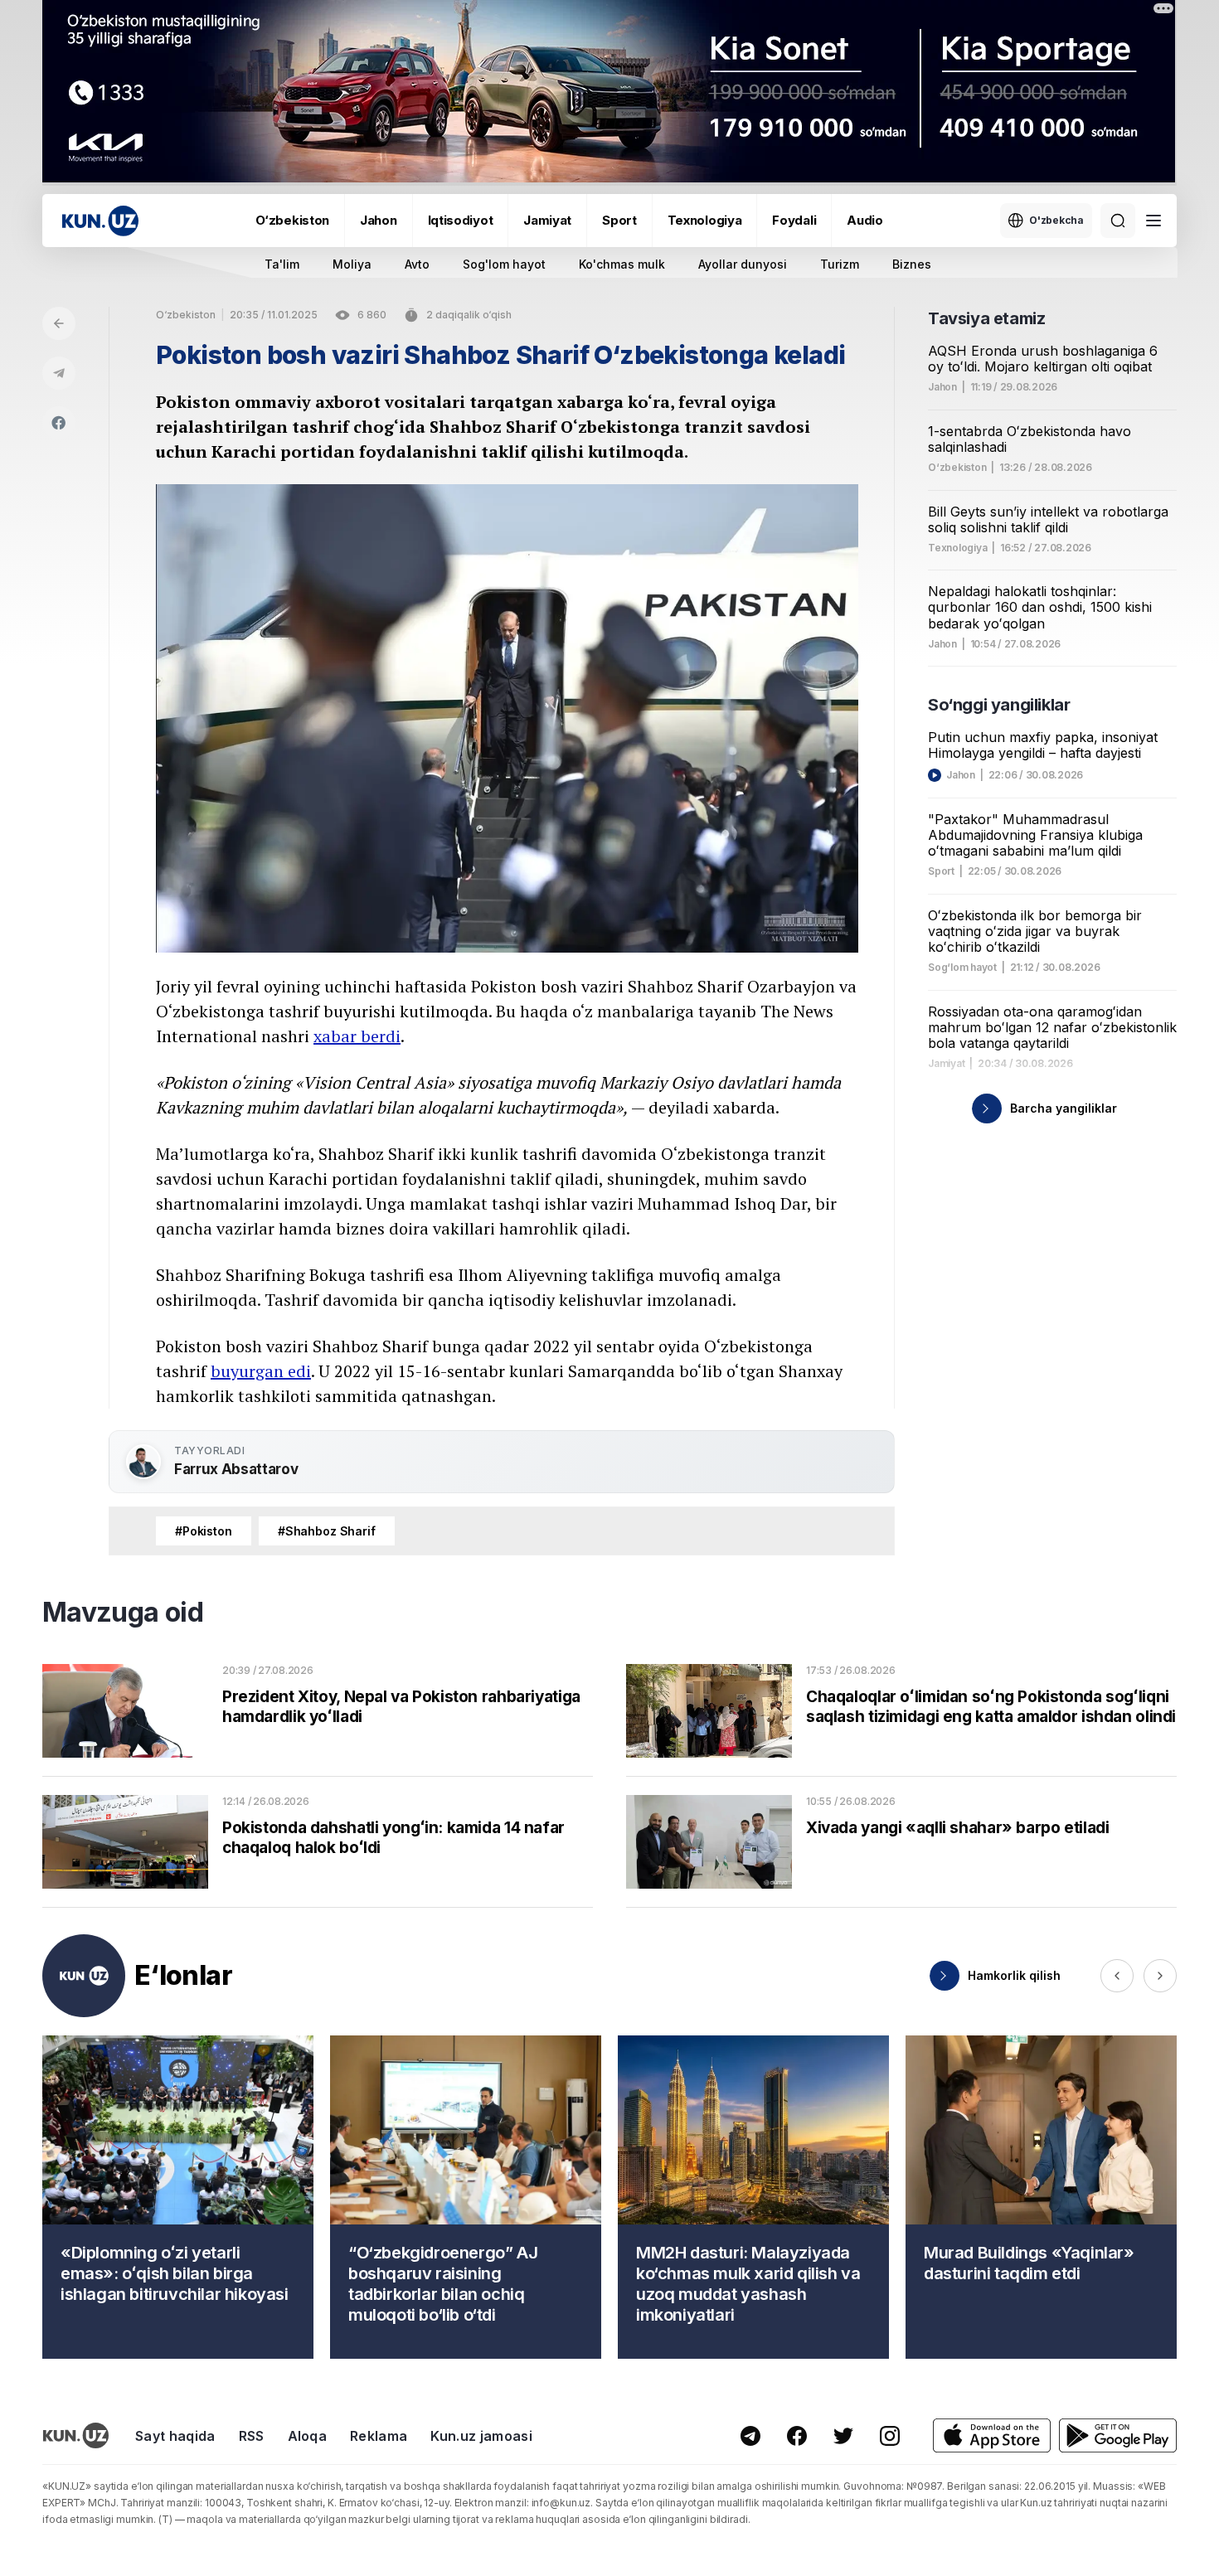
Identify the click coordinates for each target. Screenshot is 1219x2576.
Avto (417, 264)
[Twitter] (843, 2436)
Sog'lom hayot (504, 264)
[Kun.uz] (100, 221)
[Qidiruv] (1118, 221)
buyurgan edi (261, 1371)
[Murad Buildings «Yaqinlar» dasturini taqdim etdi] (1041, 2197)
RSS (252, 2436)
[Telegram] (59, 373)
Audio (865, 220)
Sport (619, 220)
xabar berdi (357, 1036)
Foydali (794, 220)
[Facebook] (59, 423)
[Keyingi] (1160, 1976)
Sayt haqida (175, 2436)
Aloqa (308, 2436)
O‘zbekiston (292, 220)
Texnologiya (705, 220)
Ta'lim (282, 264)
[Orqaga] (59, 323)
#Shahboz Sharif (327, 1531)
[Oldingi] (1117, 1976)
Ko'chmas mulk (622, 264)
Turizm (840, 264)
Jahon (379, 220)
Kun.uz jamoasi (481, 2436)
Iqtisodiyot (461, 220)
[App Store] (992, 2435)
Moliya (352, 264)
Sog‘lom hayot (962, 968)
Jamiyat (547, 220)
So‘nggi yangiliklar (999, 705)
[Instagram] (890, 2436)
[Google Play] (1118, 2435)
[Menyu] (1153, 221)
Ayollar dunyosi (743, 264)
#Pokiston (204, 1531)
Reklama (379, 2436)
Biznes (912, 264)
